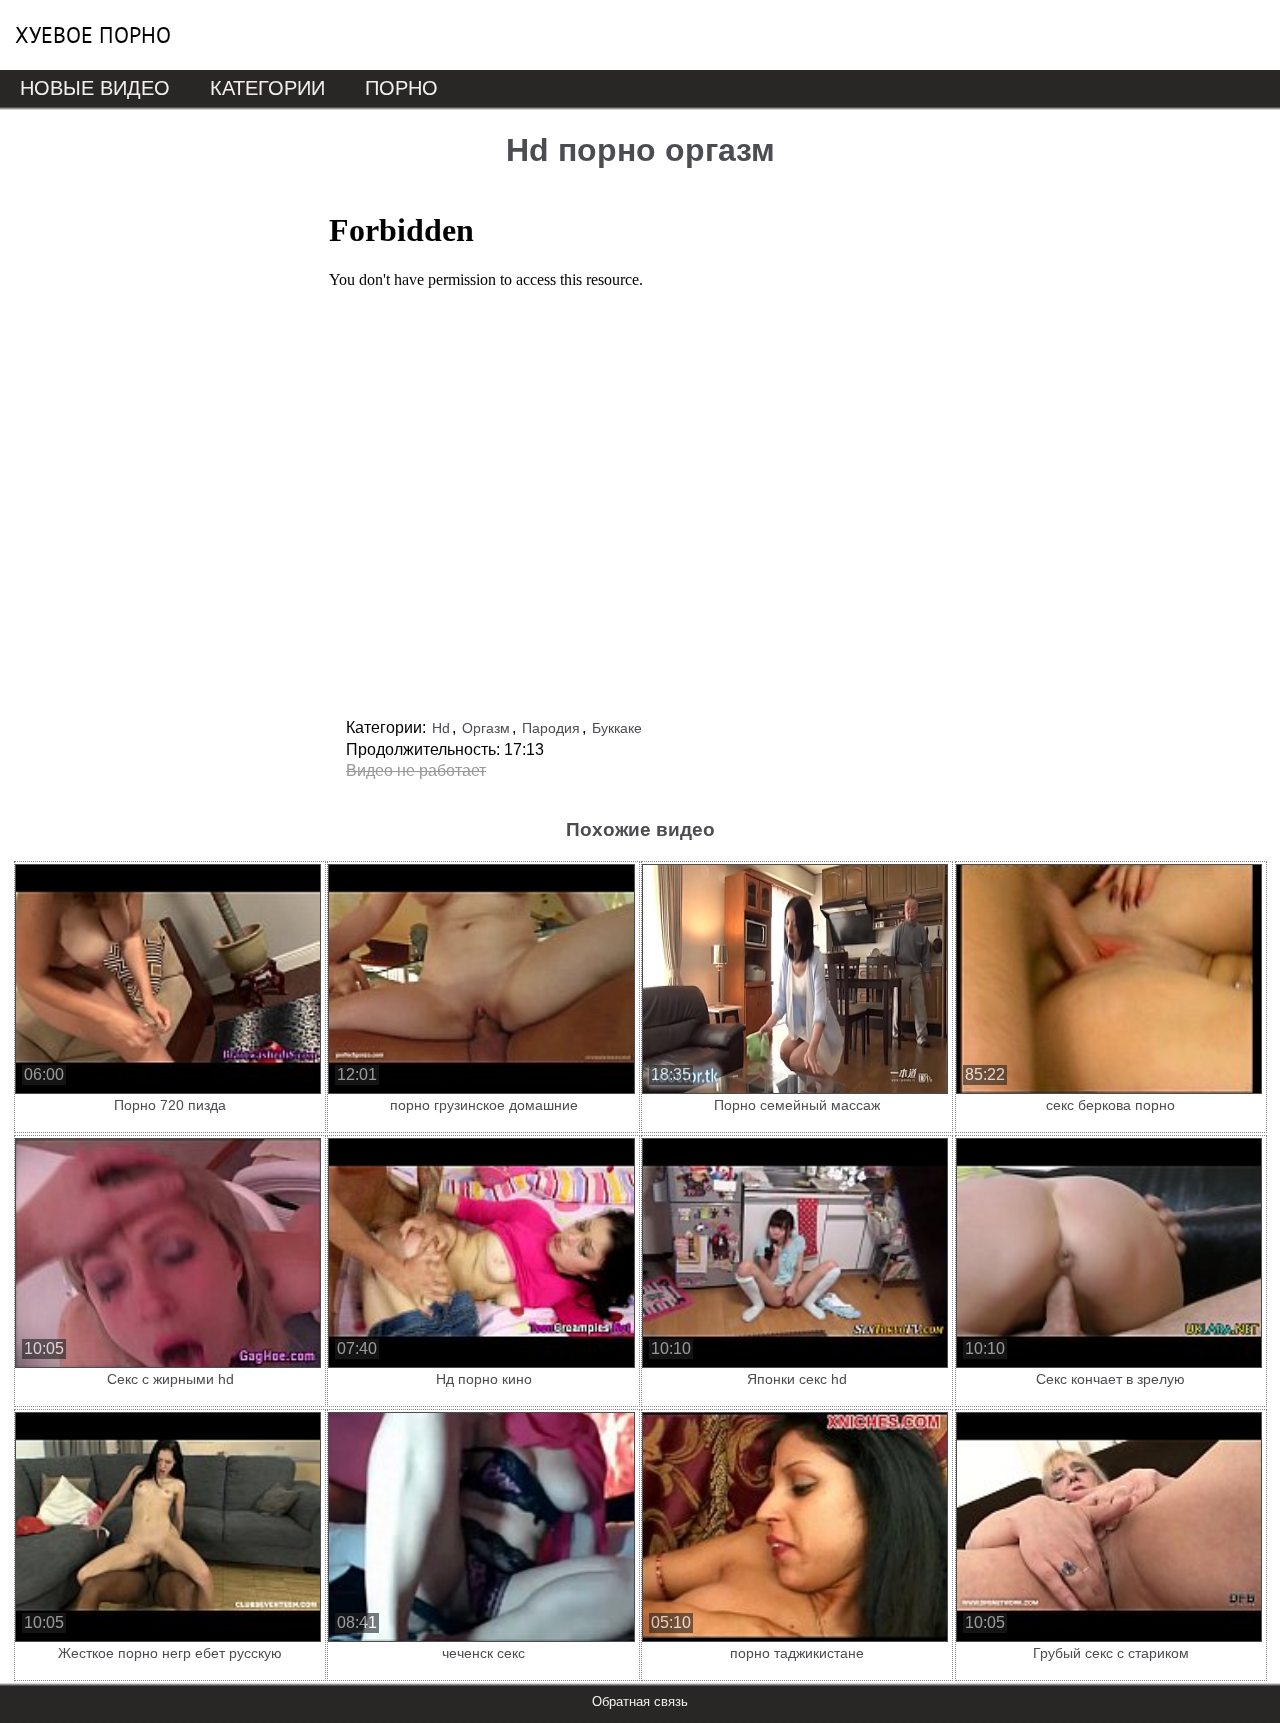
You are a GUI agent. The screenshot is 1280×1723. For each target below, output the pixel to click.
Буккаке (617, 728)
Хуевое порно (93, 35)
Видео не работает (416, 770)
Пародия (551, 728)
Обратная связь (640, 1701)
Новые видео (95, 88)
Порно (401, 88)
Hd (441, 728)
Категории (267, 88)
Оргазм (486, 728)
